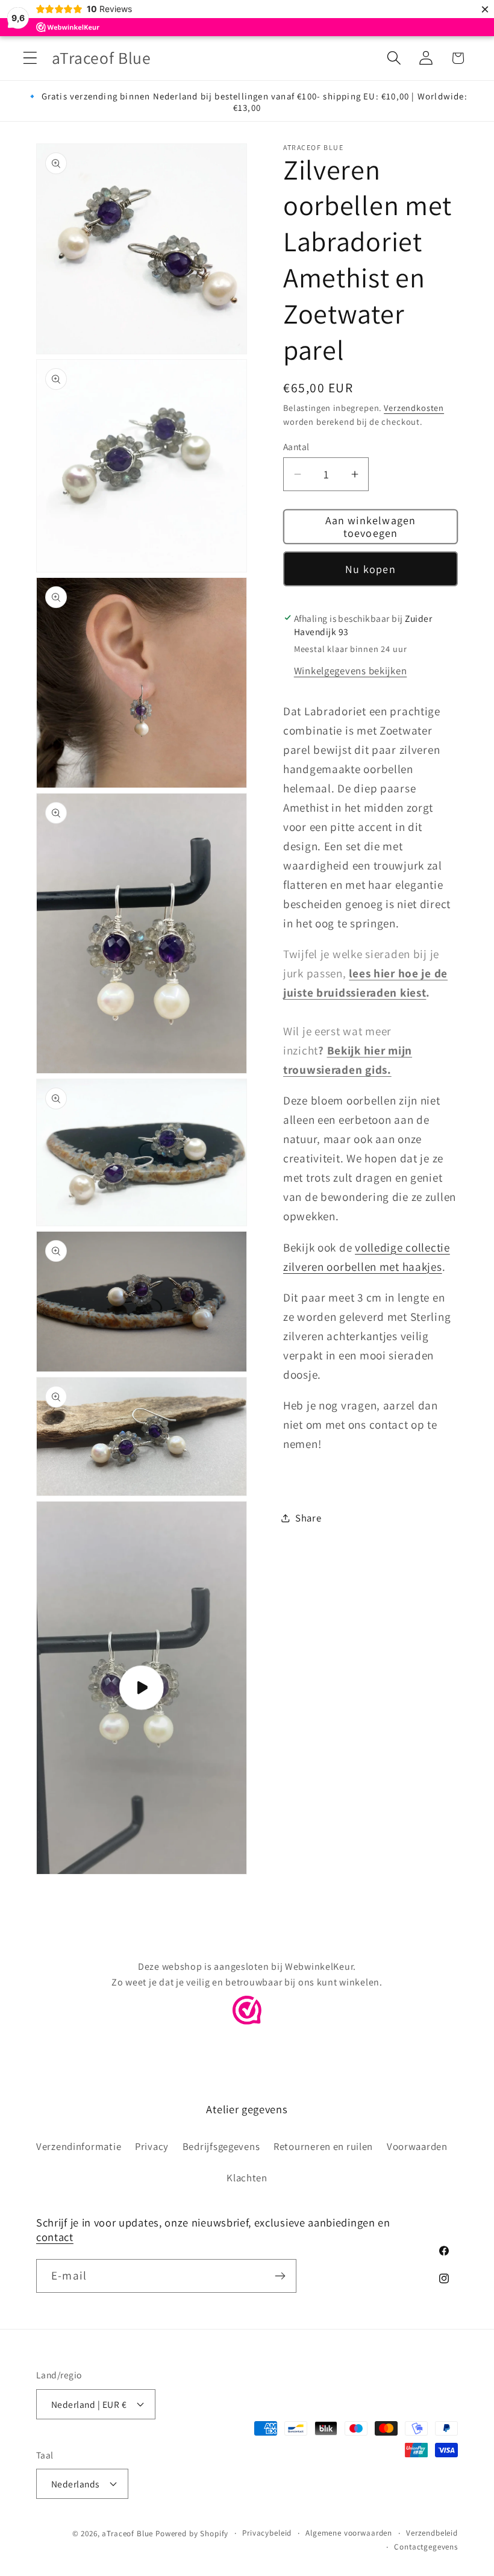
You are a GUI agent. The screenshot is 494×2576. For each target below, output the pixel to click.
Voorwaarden (417, 2146)
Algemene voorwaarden (349, 2533)
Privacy (152, 2146)
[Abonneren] (280, 2276)
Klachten (247, 2178)
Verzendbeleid (432, 2533)
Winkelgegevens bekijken (351, 671)
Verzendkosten (414, 408)
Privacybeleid (267, 2533)
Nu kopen (370, 569)
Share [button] (308, 1518)
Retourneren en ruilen (323, 2146)
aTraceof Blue (127, 2534)
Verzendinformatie (79, 2146)
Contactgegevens (426, 2547)
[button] (30, 58)
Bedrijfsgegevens (221, 2146)
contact (55, 2237)
